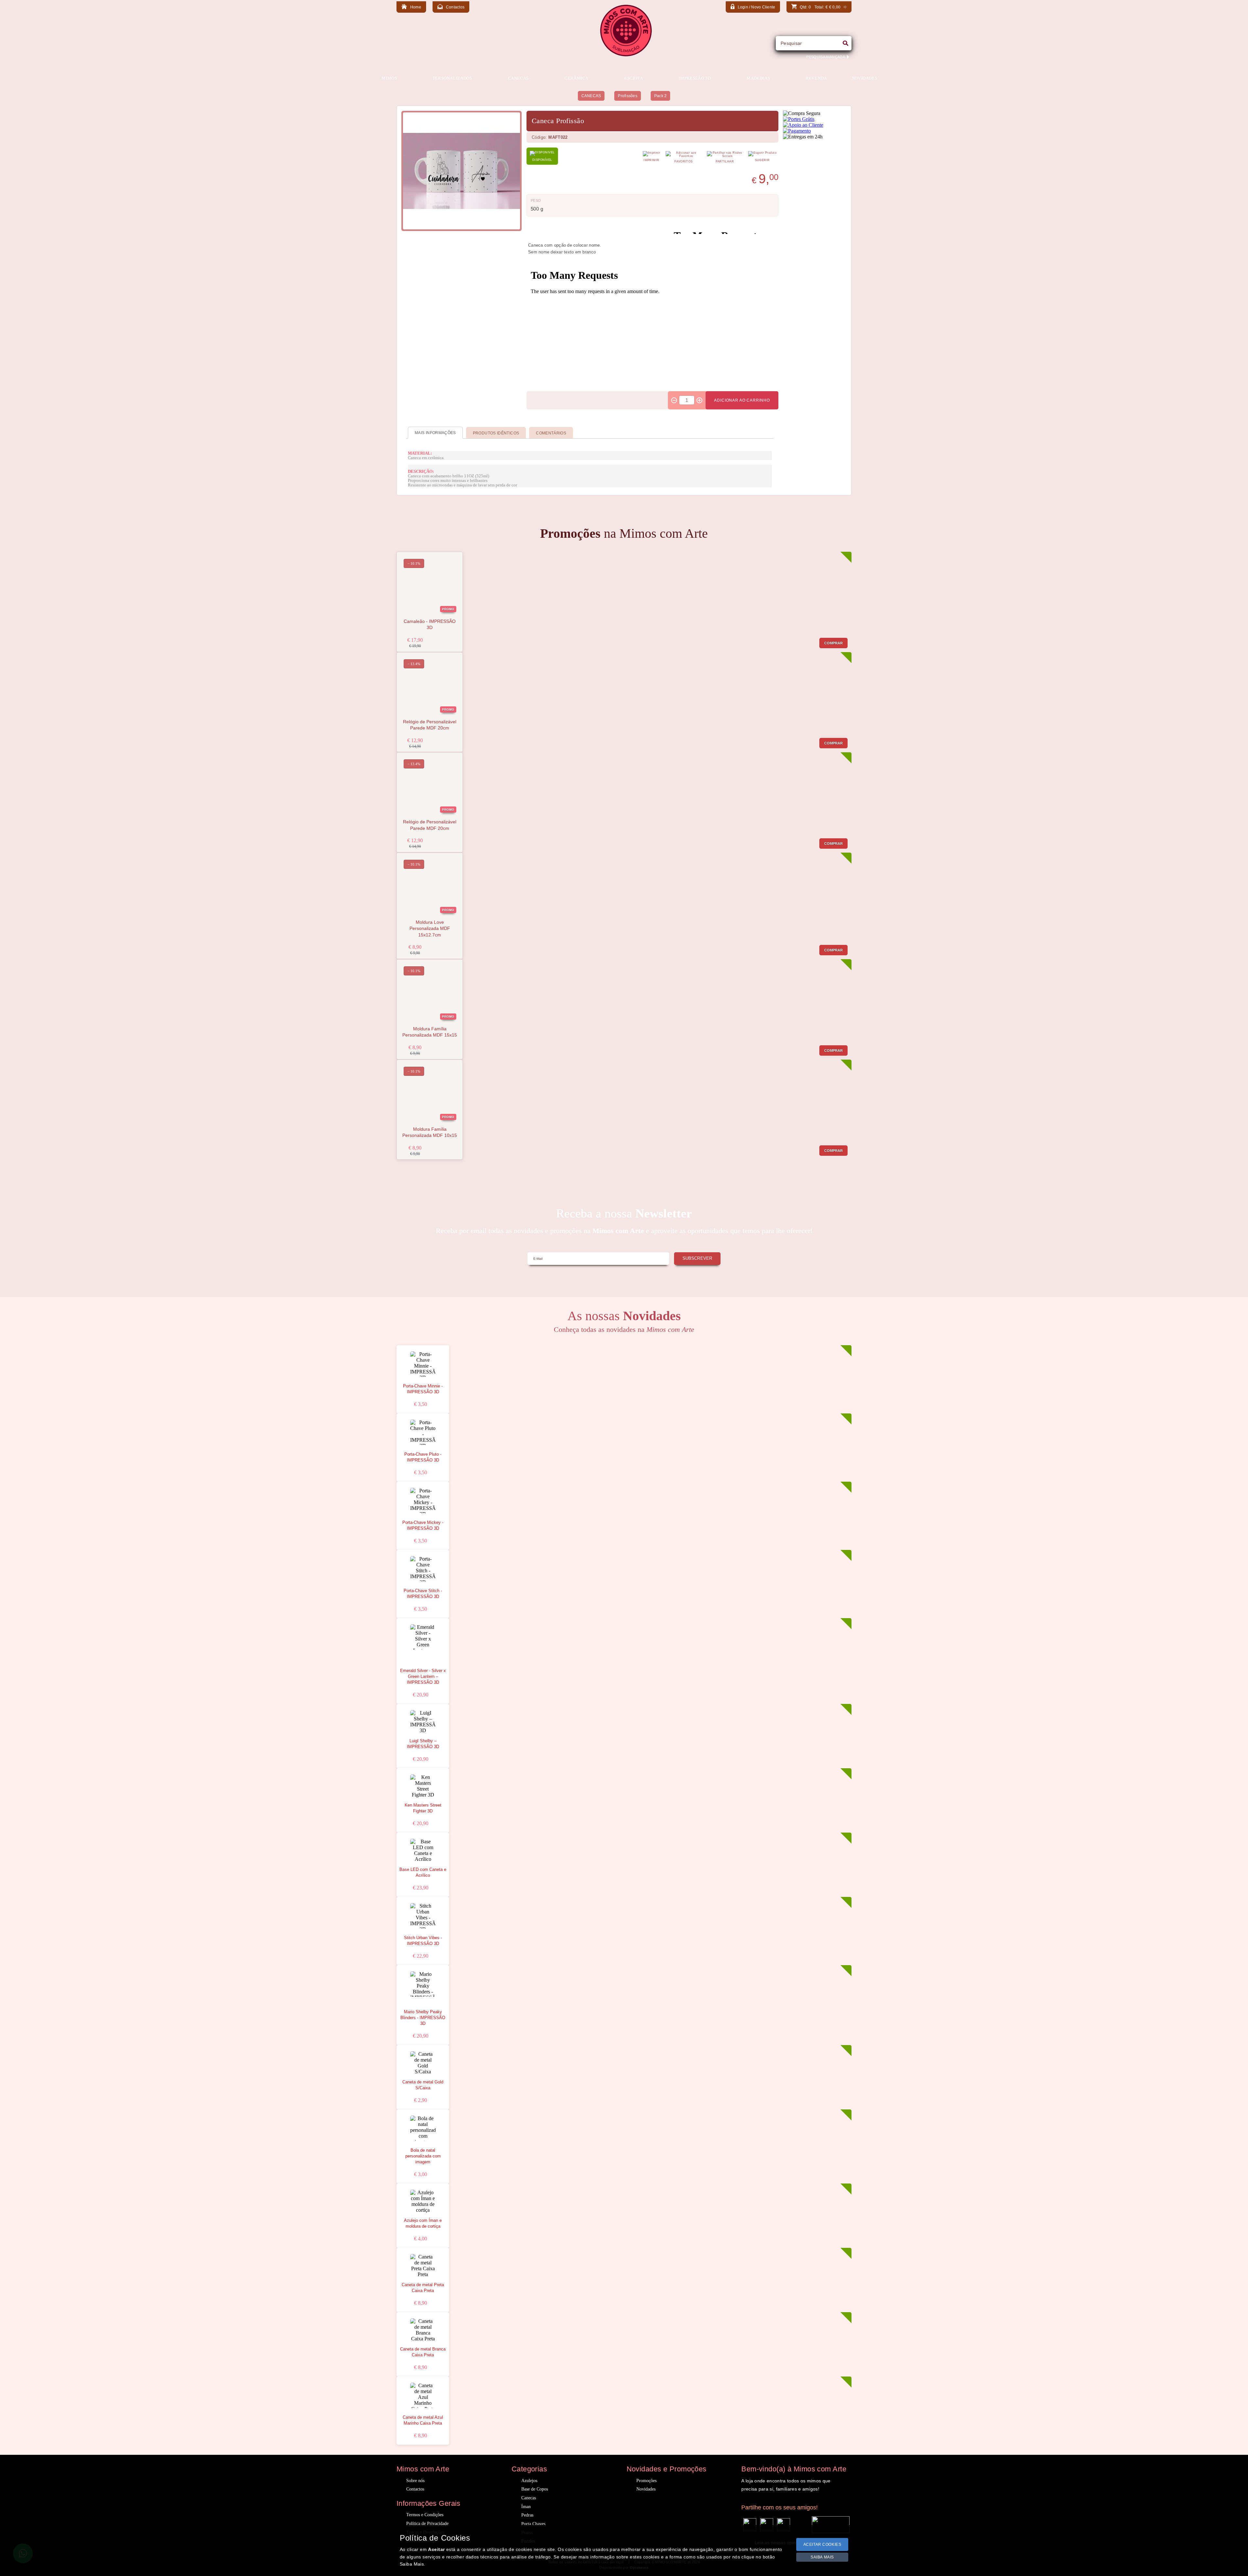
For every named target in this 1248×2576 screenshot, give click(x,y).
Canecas (529, 2498)
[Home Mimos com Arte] (626, 55)
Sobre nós (415, 2481)
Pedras (527, 2515)
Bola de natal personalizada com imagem (423, 2156)
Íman (526, 2507)
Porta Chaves (533, 2524)
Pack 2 (660, 96)
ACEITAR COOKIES (822, 2544)
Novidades (646, 2489)
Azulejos (529, 2481)
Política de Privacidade (427, 2524)
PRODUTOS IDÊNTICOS (496, 433)
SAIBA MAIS (822, 2557)
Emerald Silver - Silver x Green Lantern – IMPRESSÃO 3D (423, 1677)
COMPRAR (834, 643)
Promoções (646, 2481)
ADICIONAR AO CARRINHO (742, 400)
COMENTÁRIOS (551, 433)
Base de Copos (535, 2489)
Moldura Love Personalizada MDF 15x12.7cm (430, 929)
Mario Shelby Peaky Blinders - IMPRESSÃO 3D (423, 2018)
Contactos (415, 2489)
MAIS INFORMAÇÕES (435, 433)
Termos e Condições (425, 2515)
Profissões (627, 96)
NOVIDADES (865, 78)
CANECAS (591, 96)
